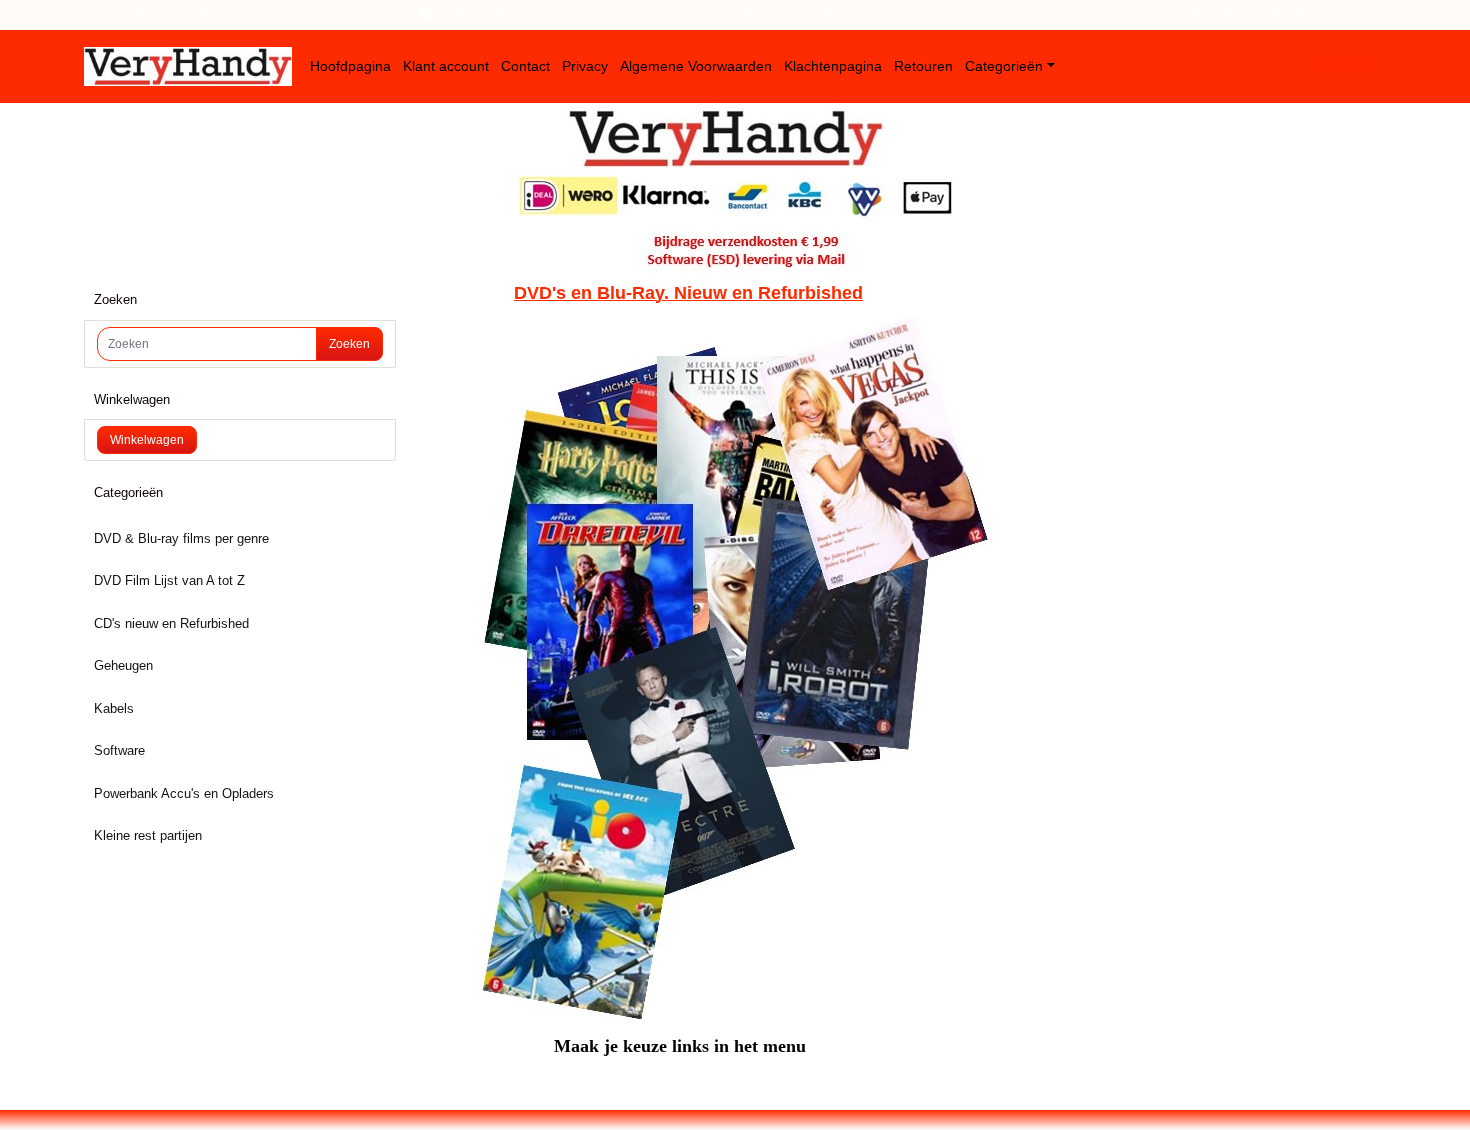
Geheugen (123, 665)
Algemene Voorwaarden (696, 66)
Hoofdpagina (350, 66)
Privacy (585, 66)
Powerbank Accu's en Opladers (184, 793)
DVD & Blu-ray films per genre (181, 538)
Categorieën (1004, 66)
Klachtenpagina (833, 66)
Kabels (114, 708)
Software (119, 750)
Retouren (923, 66)
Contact (525, 66)
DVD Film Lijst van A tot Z (169, 580)
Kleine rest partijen (148, 835)
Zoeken (349, 344)
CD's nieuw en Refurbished (171, 623)
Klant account (446, 66)
